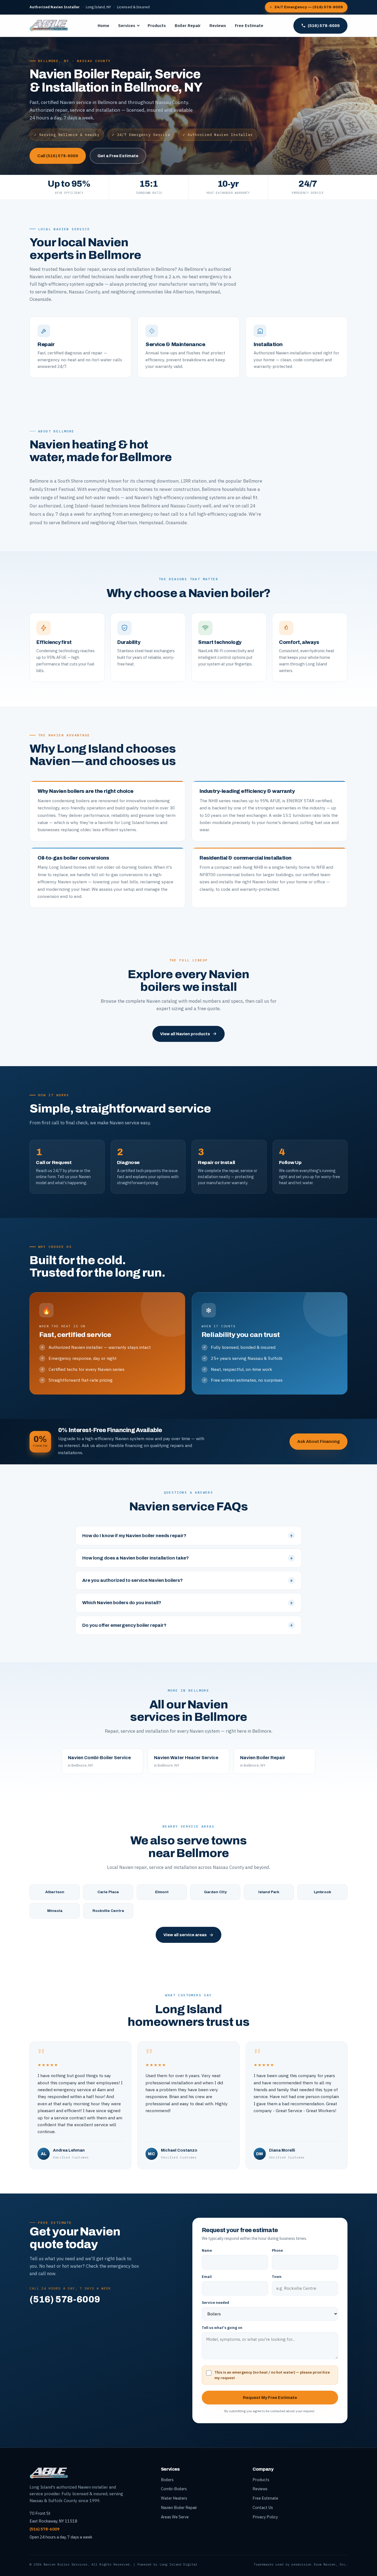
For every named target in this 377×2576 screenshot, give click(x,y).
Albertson (55, 1892)
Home (103, 26)
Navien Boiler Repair (179, 2507)
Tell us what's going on (222, 2328)
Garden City (215, 1892)
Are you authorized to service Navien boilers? (188, 1580)
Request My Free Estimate (270, 2398)
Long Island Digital (179, 2564)
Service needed (215, 2303)
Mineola (55, 1911)
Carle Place (108, 1892)
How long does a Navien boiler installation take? (188, 1558)
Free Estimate (249, 26)
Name (207, 2250)
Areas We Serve (175, 2517)
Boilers (167, 2480)
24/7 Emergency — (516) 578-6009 (309, 7)
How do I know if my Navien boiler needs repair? (188, 1536)
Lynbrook (322, 1892)
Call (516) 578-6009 (58, 156)
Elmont (162, 1892)
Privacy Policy (265, 2517)
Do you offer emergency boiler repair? (188, 1625)
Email (207, 2277)
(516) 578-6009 (324, 26)
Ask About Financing (318, 1441)
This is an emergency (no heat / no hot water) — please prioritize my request (272, 2375)
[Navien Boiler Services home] (49, 26)
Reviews (218, 26)
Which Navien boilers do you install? (188, 1603)
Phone (277, 2250)
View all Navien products (185, 1034)
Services (127, 26)
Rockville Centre (108, 1911)
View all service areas (185, 1935)
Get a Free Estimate (118, 156)
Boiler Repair (188, 26)
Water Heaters (174, 2498)
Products (157, 26)
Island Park (269, 1892)
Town (277, 2277)
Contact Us (263, 2507)
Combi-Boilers (174, 2489)
